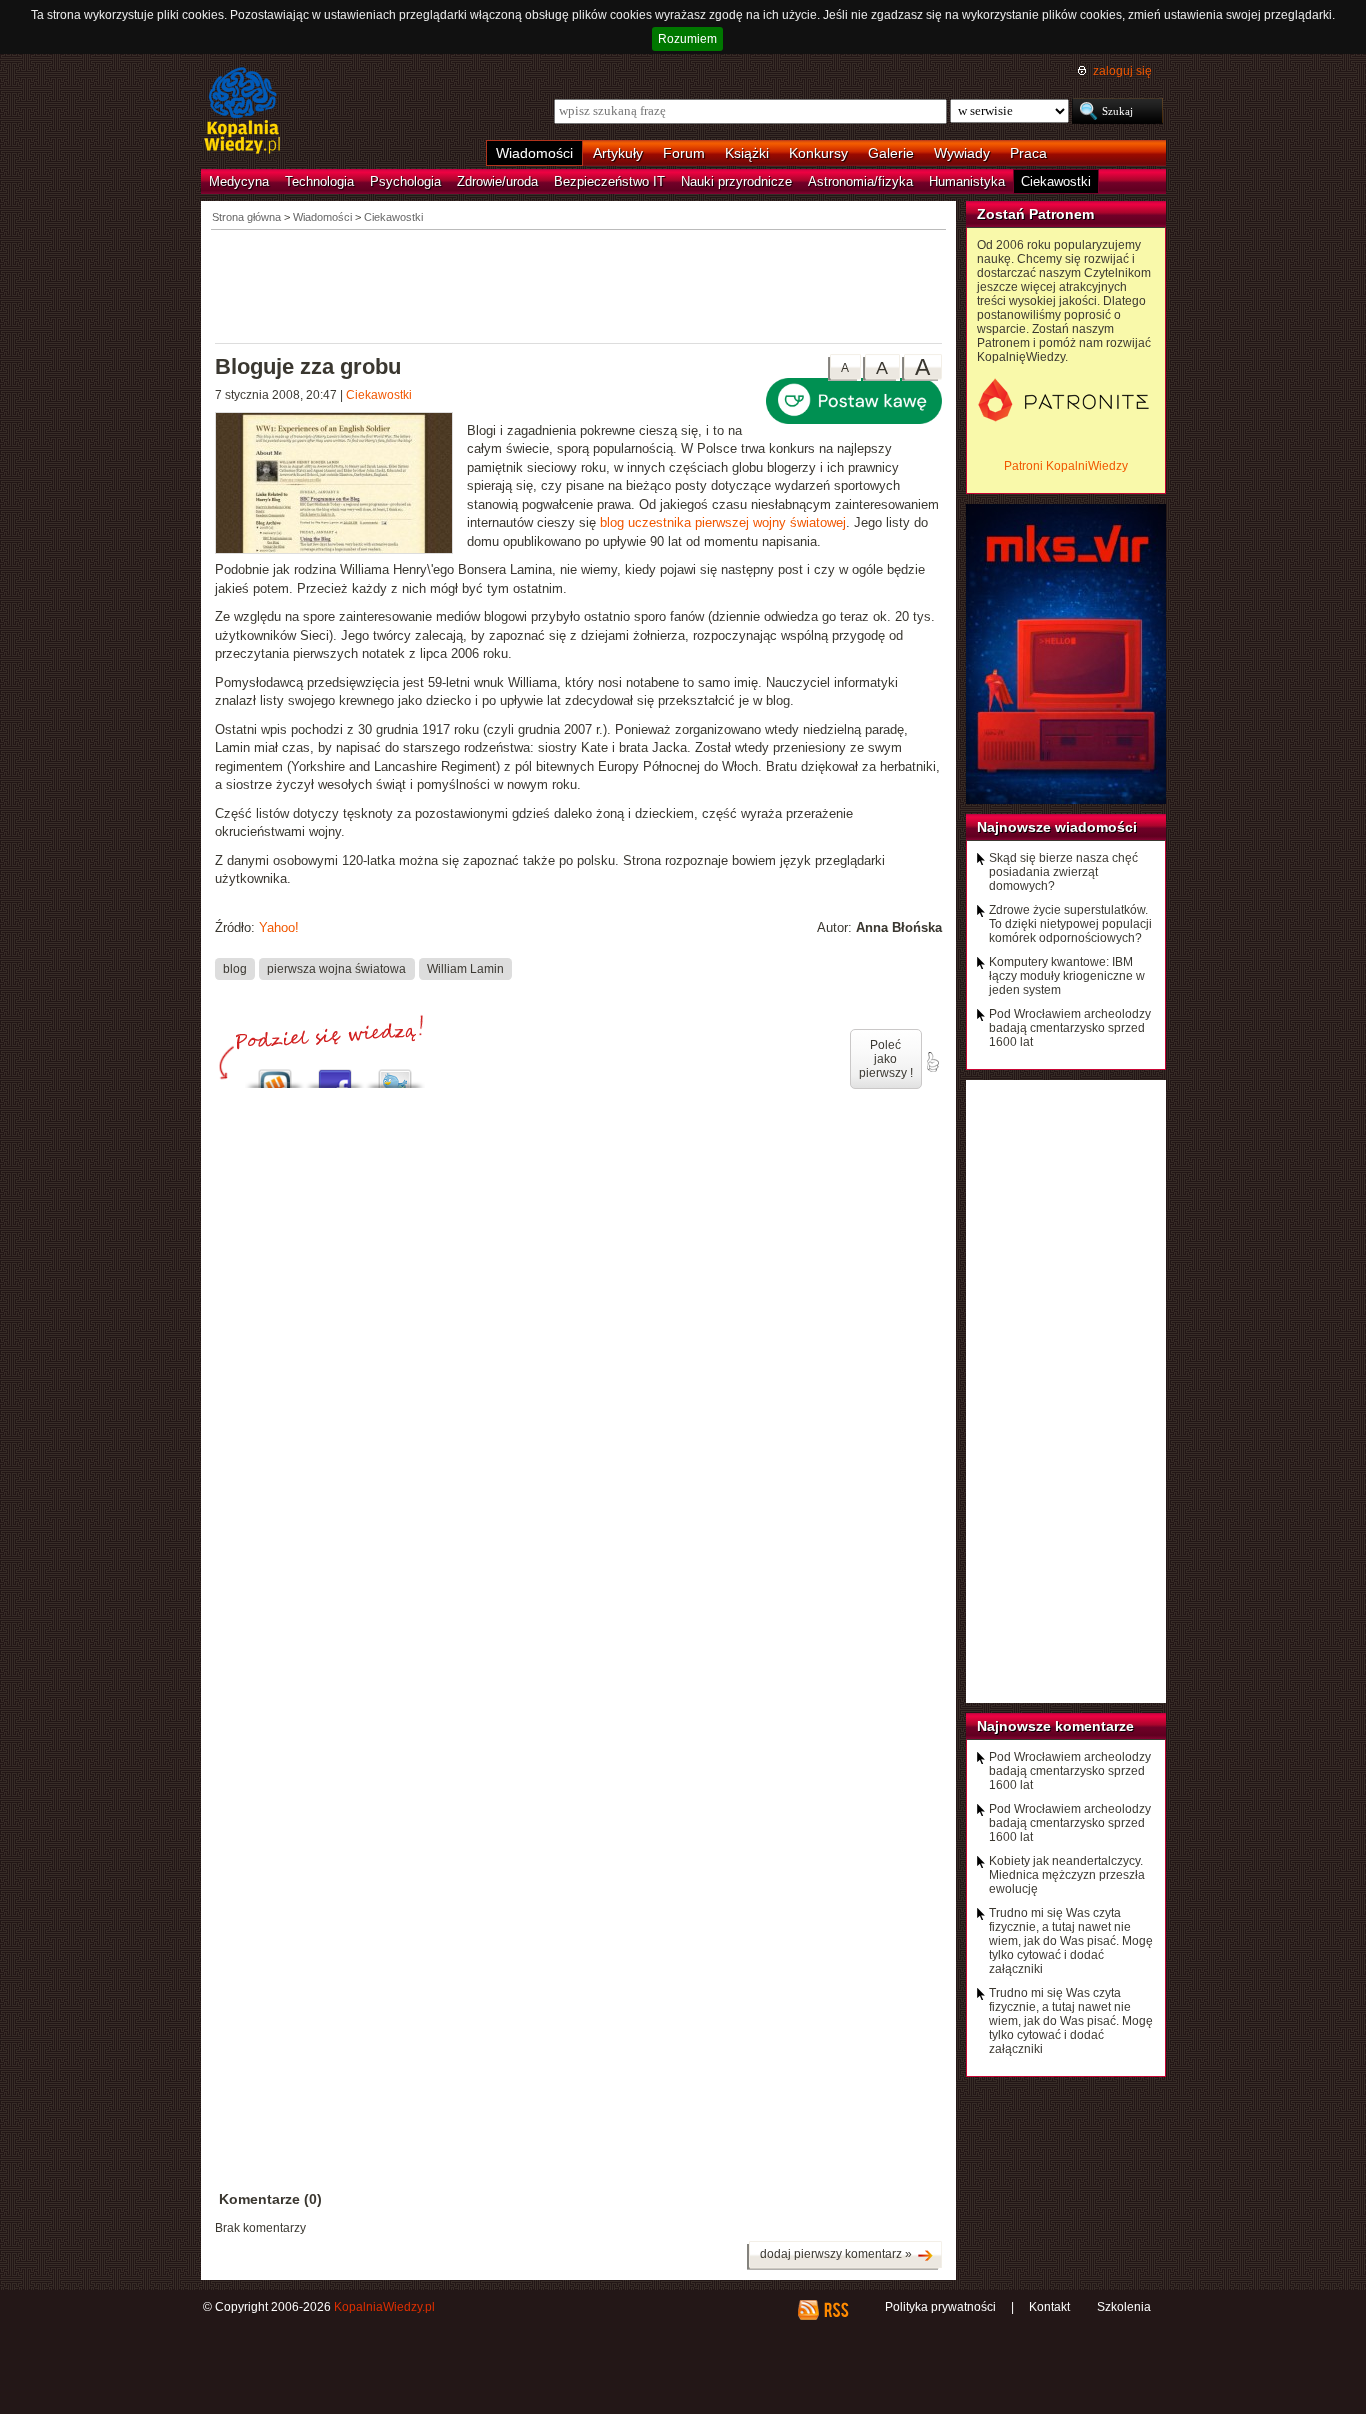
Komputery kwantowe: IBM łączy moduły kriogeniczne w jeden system (1067, 976)
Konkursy (818, 153)
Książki (747, 153)
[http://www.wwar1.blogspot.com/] (341, 485)
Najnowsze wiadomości (1057, 827)
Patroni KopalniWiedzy (1066, 466)
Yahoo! (279, 927)
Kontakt (1049, 2307)
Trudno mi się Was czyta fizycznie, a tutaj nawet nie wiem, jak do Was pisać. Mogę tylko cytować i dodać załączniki (1071, 1941)
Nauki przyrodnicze (736, 181)
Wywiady (962, 153)
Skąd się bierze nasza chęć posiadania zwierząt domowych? (1063, 872)
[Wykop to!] (275, 1073)
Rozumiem (687, 39)
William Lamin (465, 968)
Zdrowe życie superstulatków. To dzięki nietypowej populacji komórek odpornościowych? (1070, 924)
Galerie (891, 153)
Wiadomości (534, 153)
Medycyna (239, 181)
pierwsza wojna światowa (336, 968)
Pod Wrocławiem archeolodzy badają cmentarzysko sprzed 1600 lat (1070, 1028)
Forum (684, 153)
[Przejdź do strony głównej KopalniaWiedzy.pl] (242, 112)
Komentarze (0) (270, 2199)
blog (235, 968)
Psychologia (405, 181)
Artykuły (618, 153)
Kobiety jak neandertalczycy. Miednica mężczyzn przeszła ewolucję (1067, 1875)
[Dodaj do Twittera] (395, 1073)
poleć (932, 1062)
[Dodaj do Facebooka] (335, 1073)
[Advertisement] (579, 285)
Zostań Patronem (1035, 214)
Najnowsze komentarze (1055, 1726)
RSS (835, 2310)
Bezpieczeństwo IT (609, 181)
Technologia (319, 181)
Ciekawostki (1056, 181)
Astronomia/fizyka (860, 181)
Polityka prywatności (940, 2307)
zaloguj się (1122, 71)
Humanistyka (967, 181)
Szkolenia (1124, 2307)
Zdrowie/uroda (497, 181)
